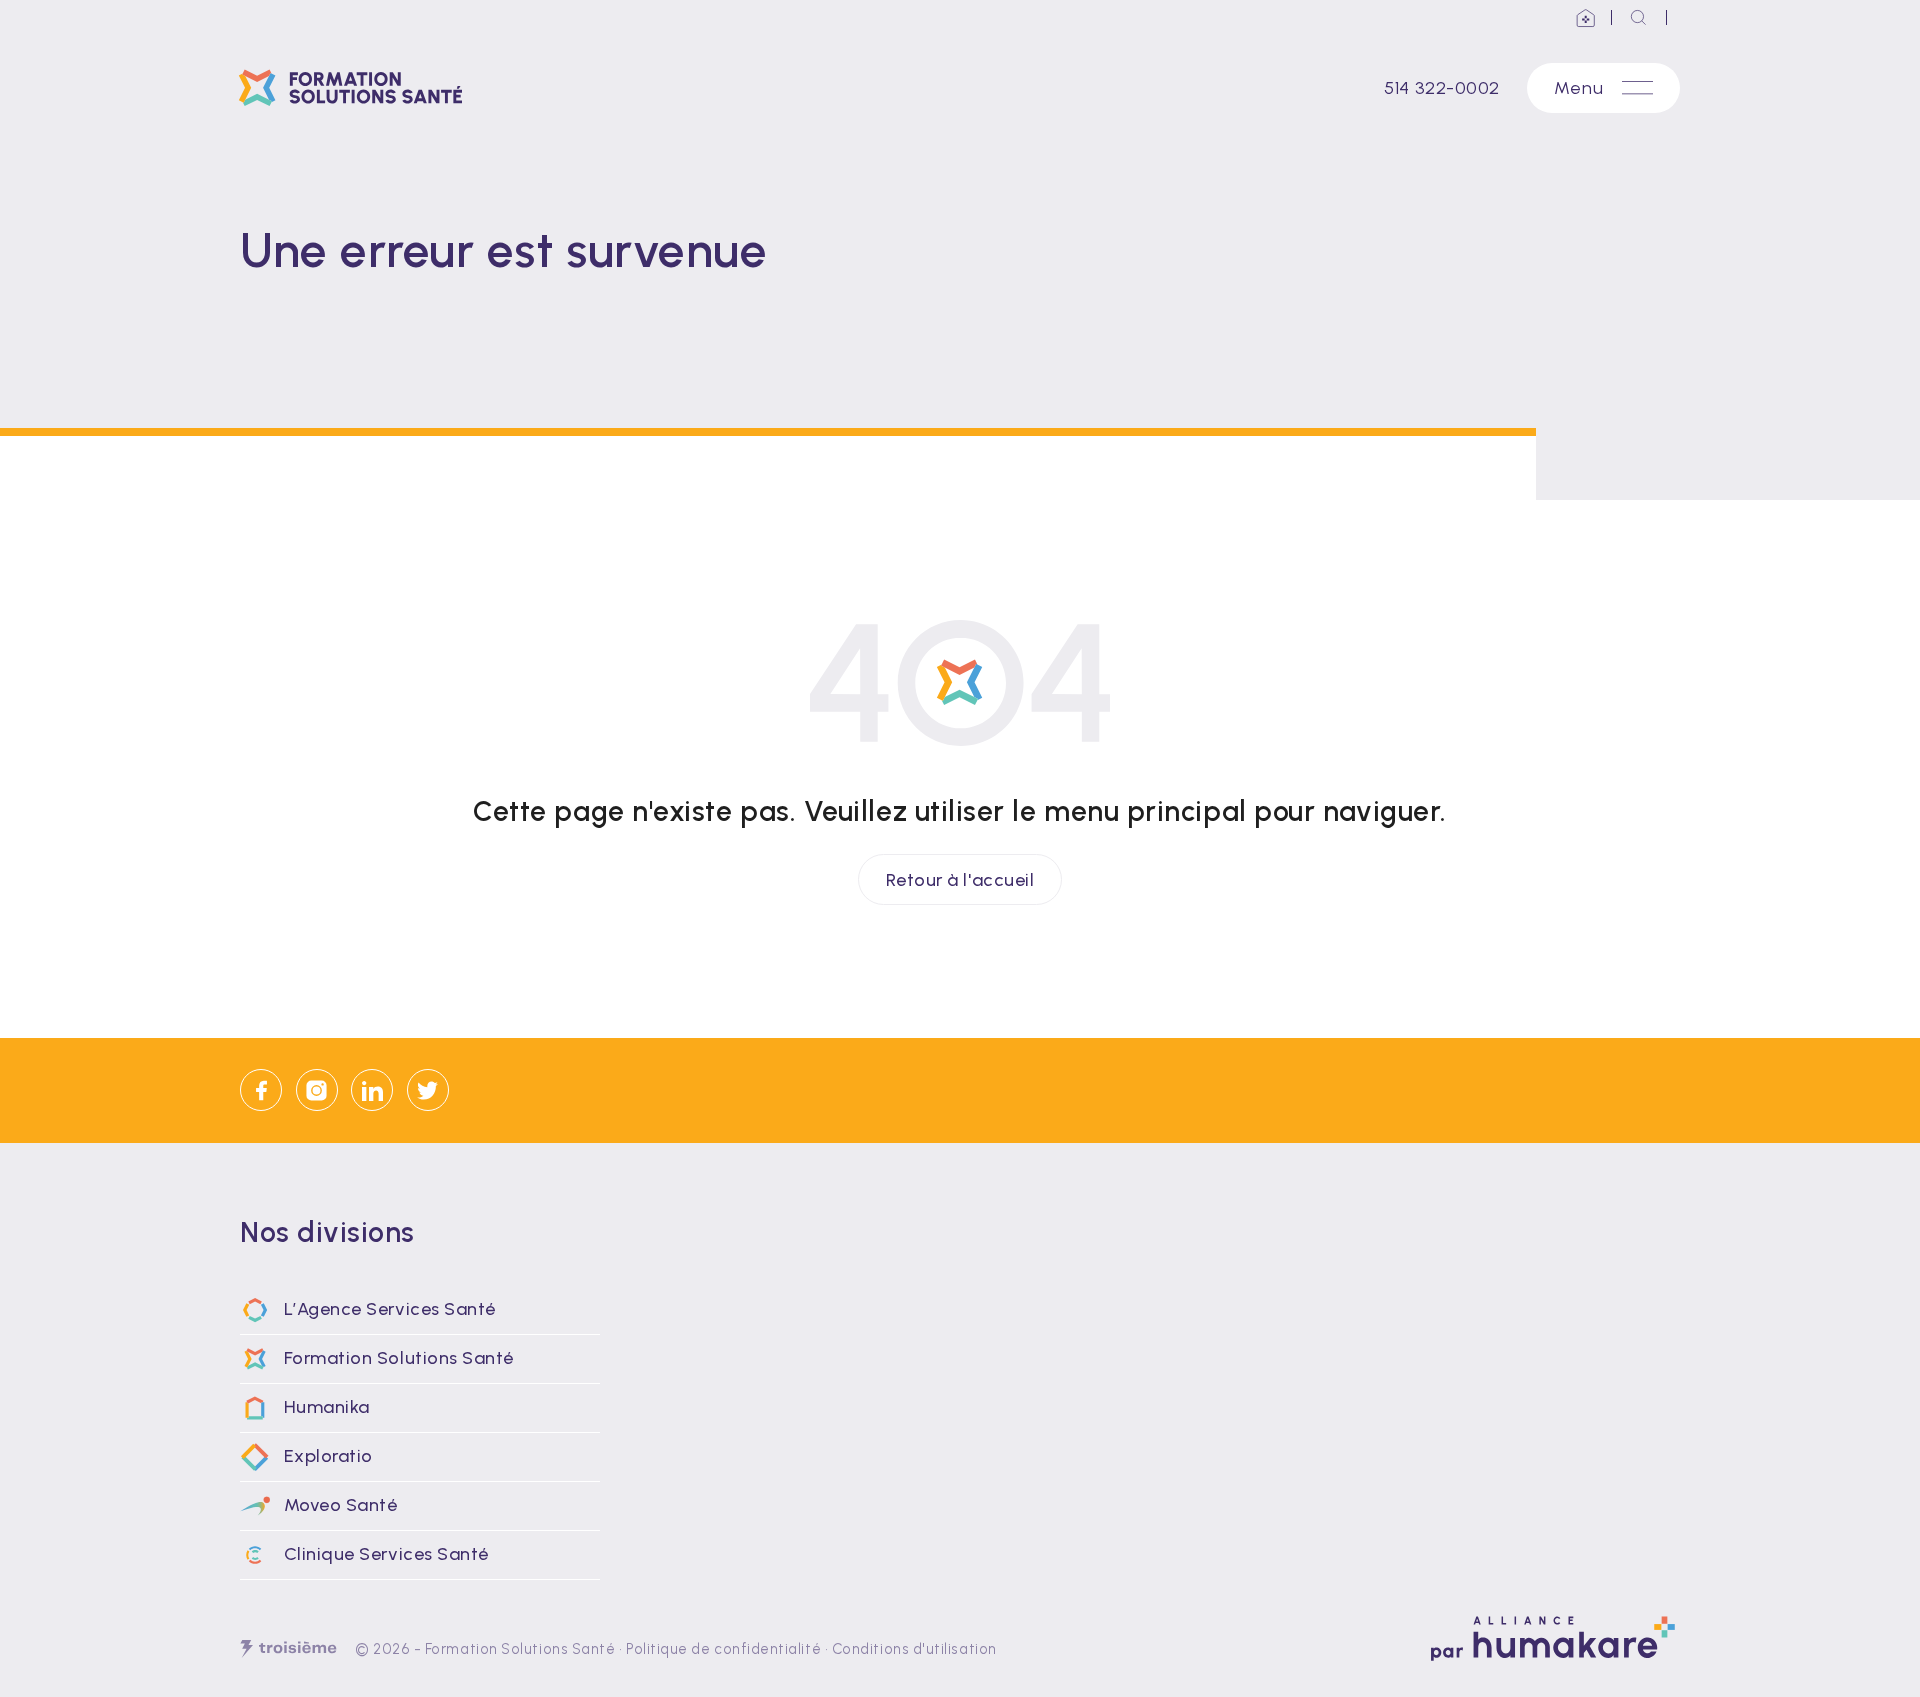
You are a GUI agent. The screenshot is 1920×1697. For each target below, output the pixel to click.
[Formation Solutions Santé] (357, 88)
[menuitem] (420, 1310)
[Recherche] (1639, 17)
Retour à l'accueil (960, 879)
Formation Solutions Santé (520, 1649)
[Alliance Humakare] (1586, 17)
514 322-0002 (1441, 88)
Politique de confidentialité (723, 1649)
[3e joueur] (288, 1649)
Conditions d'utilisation (914, 1649)
